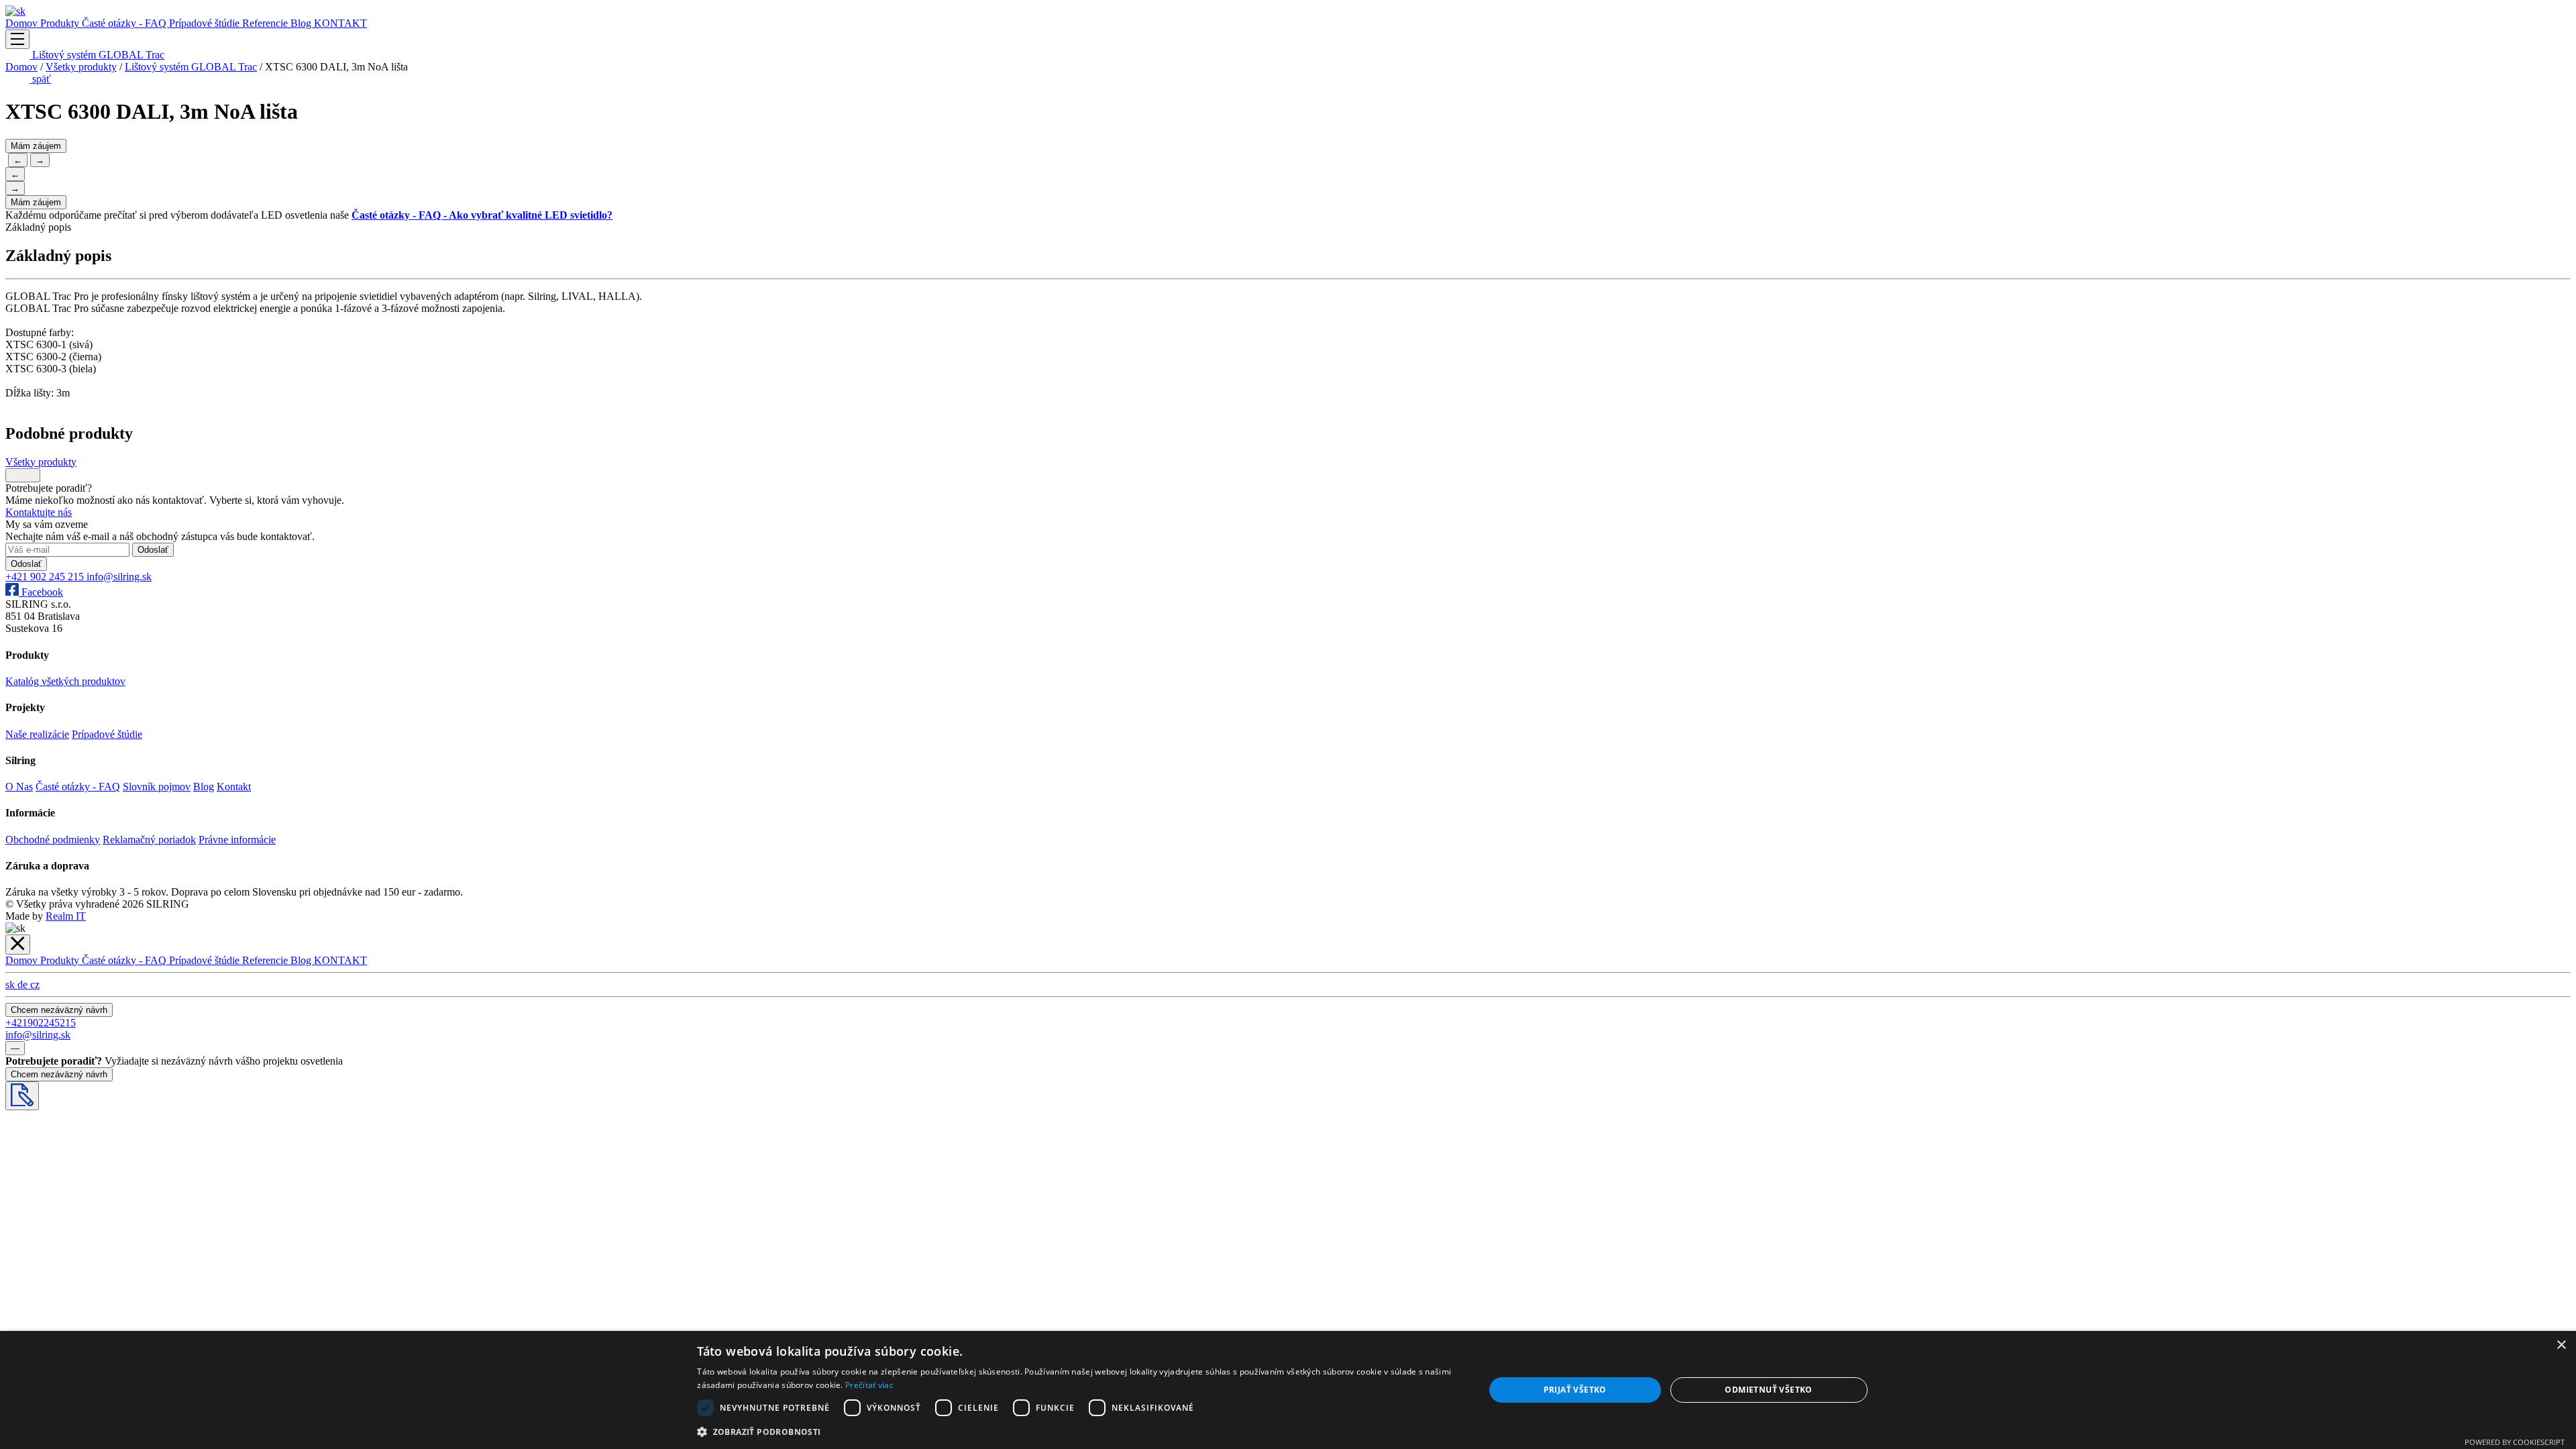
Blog (302, 23)
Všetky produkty (81, 67)
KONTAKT (340, 23)
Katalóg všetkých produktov (65, 681)
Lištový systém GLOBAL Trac (97, 55)
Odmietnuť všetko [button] (1768, 1390)
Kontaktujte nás (39, 512)
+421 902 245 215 (46, 577)
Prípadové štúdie (206, 23)
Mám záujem (36, 146)
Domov (23, 23)
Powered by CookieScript (2515, 1442)
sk (11, 984)
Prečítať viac (869, 1385)
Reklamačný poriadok (149, 840)
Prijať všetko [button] (1575, 1390)
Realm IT (66, 916)
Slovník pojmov (157, 787)
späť (40, 79)
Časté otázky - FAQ (125, 23)
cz (35, 984)
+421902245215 (41, 1023)
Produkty (61, 23)
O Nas (19, 787)
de (24, 984)
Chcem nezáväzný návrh (59, 1010)
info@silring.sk (119, 577)
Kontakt (234, 787)
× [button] (2561, 1345)
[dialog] (1288, 1390)
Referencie (266, 23)
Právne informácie (237, 840)
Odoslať (153, 550)
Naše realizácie (37, 734)
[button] (1079, 1431)
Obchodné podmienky (53, 840)
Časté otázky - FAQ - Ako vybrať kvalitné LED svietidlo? (482, 215)
